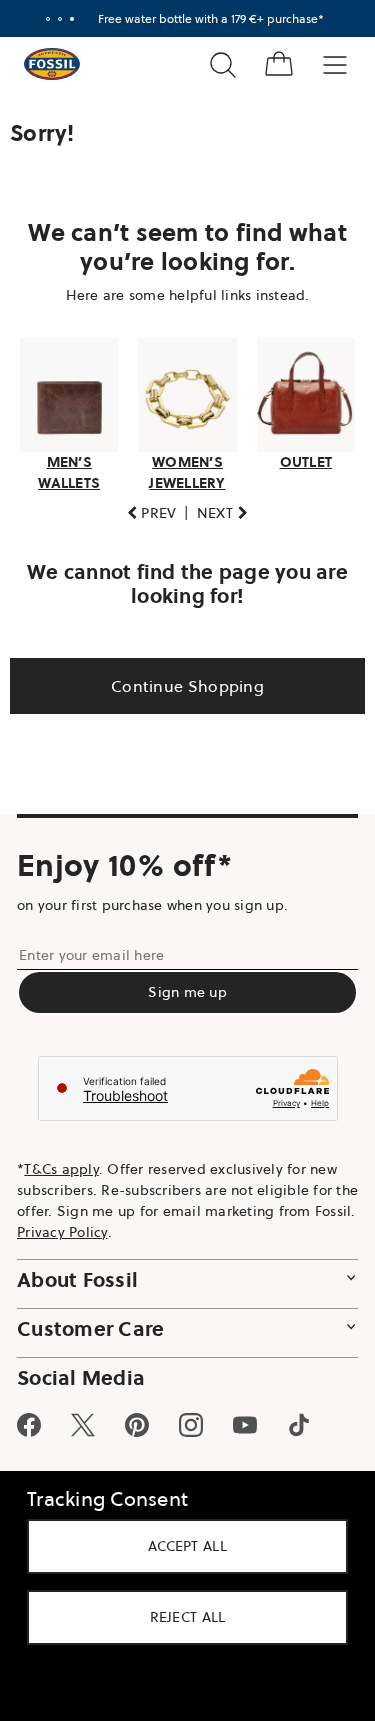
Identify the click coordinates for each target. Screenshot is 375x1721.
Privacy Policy (107, 1226)
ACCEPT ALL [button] (180, 1546)
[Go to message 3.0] (64, 19)
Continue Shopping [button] (179, 680)
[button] (144, 507)
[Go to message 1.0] (40, 19)
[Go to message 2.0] (52, 19)
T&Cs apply (61, 1163)
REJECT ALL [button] (180, 1617)
